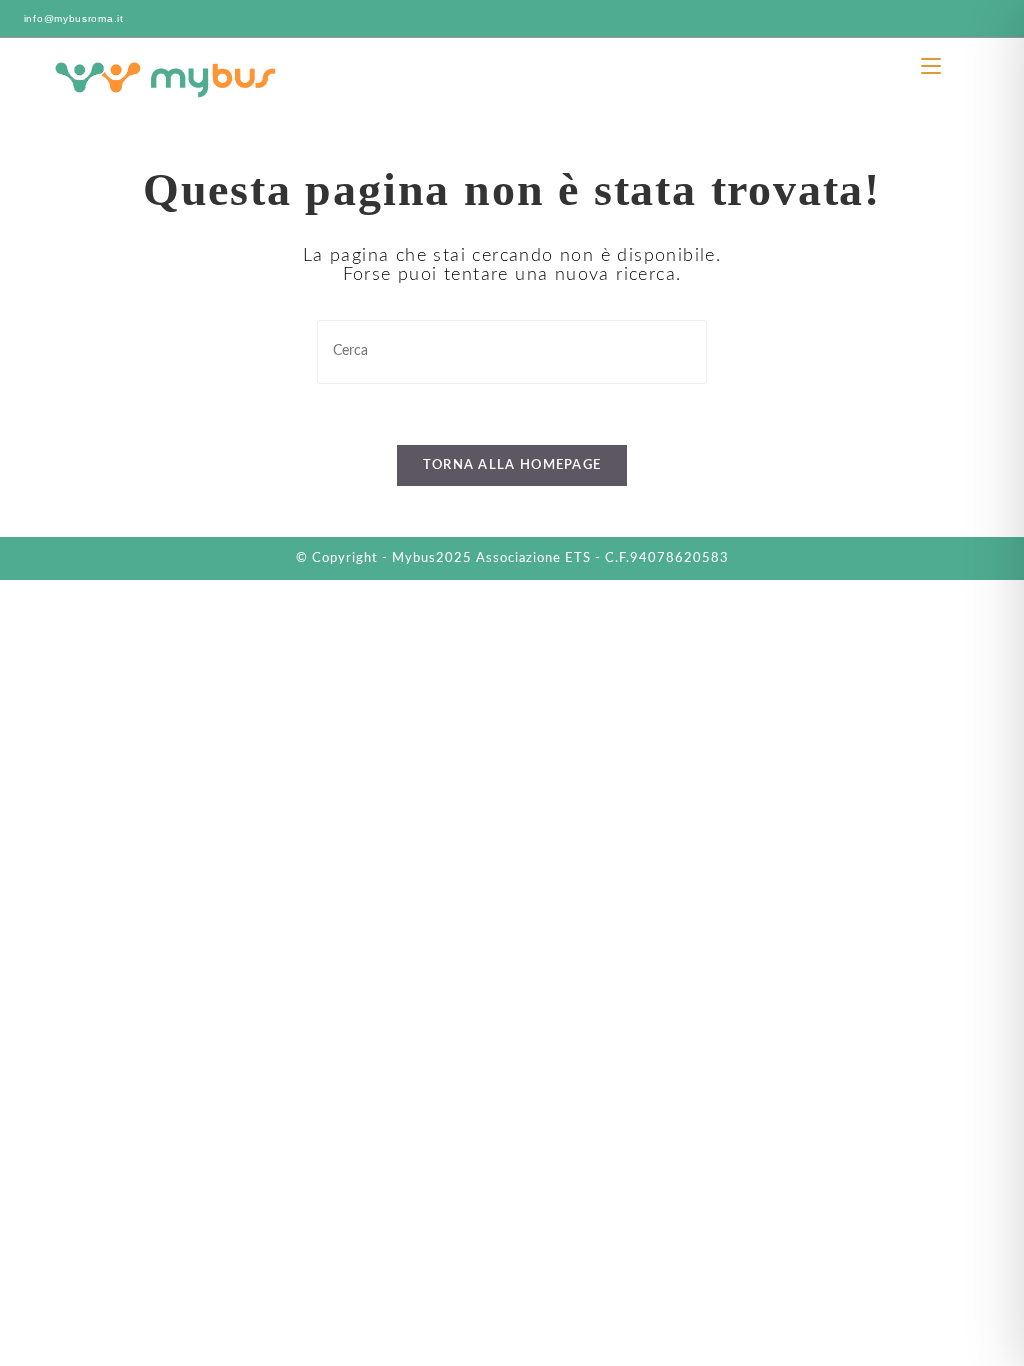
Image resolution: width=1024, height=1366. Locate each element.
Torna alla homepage (512, 465)
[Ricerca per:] (959, 66)
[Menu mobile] (933, 66)
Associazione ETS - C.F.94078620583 (602, 558)
